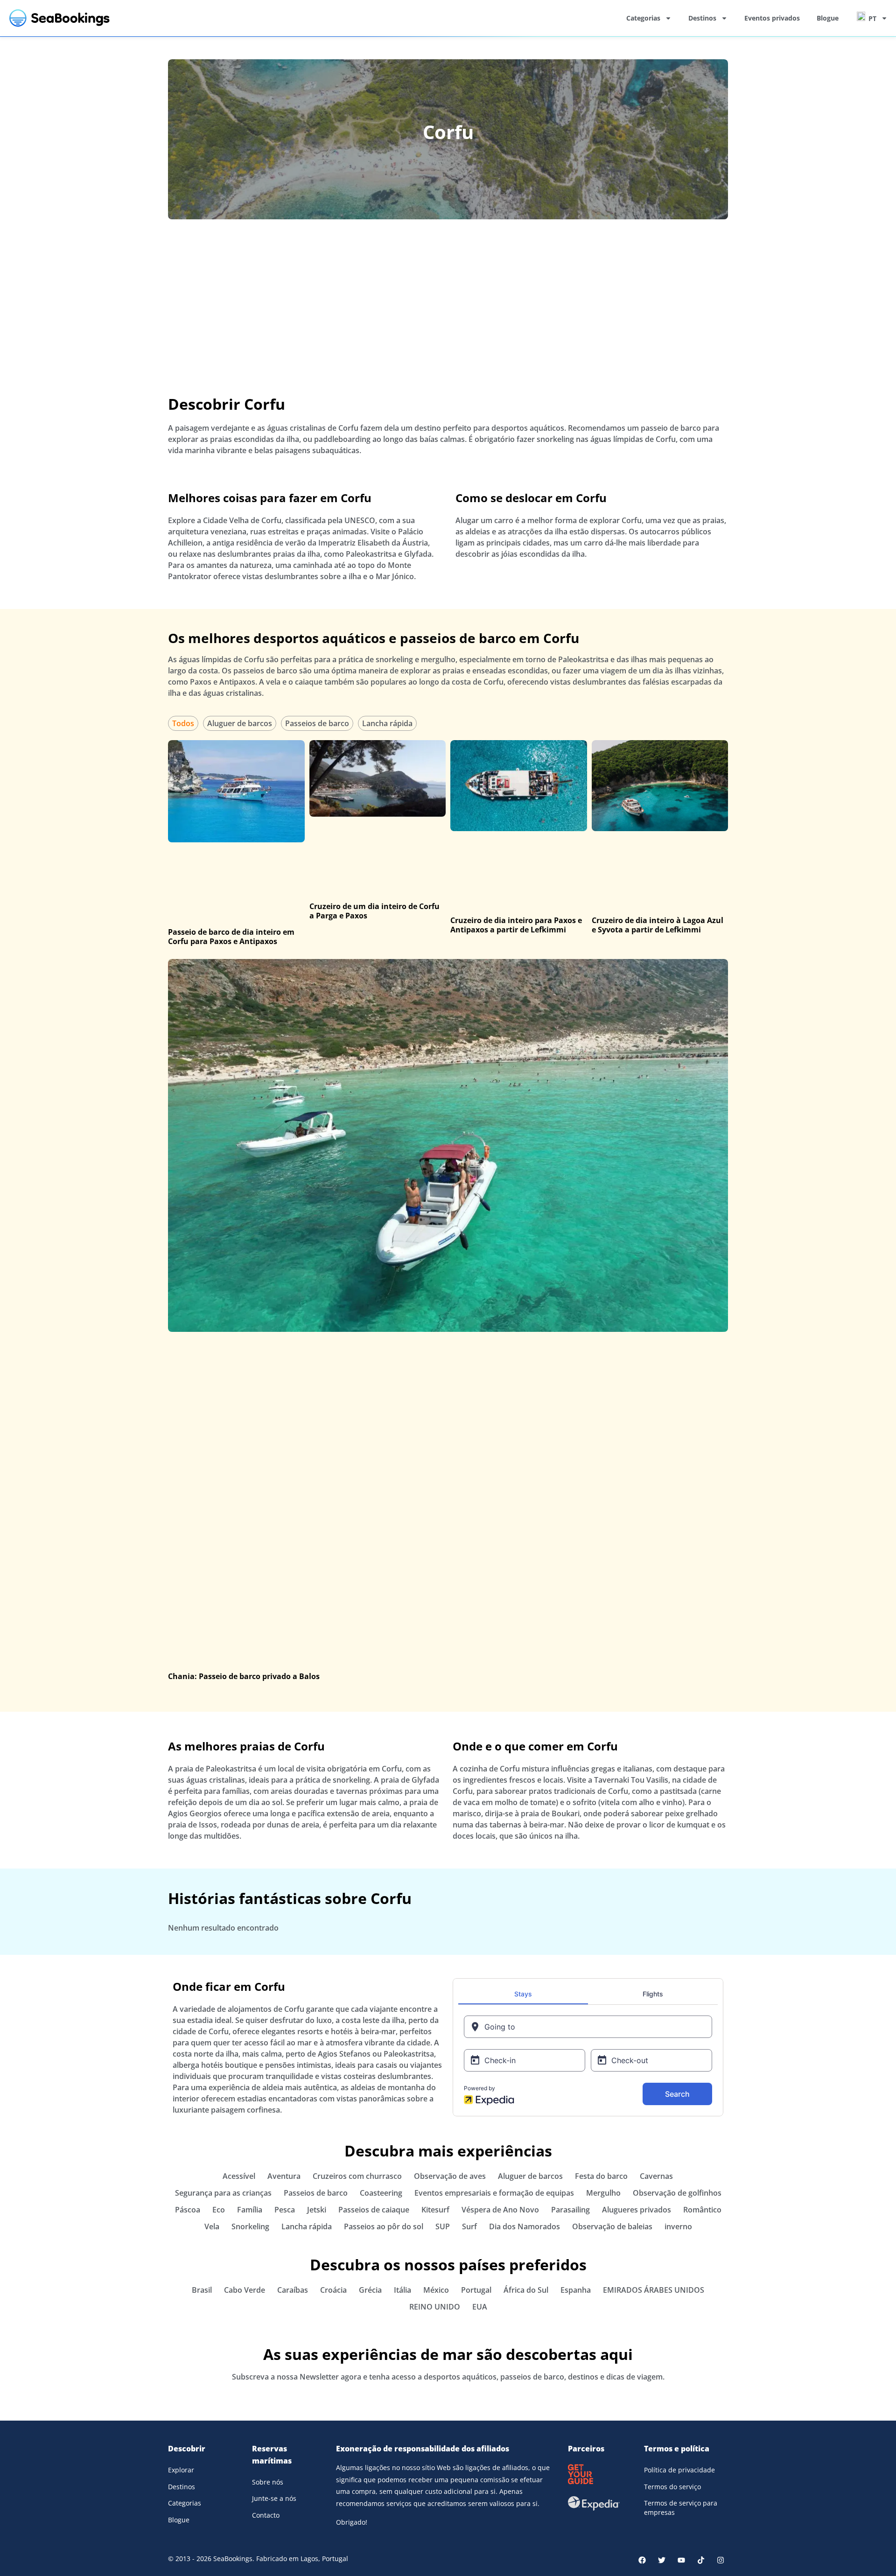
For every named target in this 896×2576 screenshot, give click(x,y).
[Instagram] (721, 2560)
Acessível (239, 2176)
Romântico (702, 2210)
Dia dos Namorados (525, 2226)
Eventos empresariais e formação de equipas (494, 2193)
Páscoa (188, 2210)
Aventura (284, 2176)
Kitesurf (435, 2210)
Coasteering (381, 2193)
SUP (443, 2226)
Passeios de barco (317, 723)
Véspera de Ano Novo (500, 2210)
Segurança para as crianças (223, 2193)
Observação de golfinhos (677, 2193)
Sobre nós (268, 2482)
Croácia (333, 2290)
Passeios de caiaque (374, 2210)
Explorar (181, 2470)
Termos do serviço (672, 2487)
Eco (219, 2210)
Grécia (370, 2290)
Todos (183, 723)
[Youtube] (681, 2560)
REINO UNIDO (435, 2307)
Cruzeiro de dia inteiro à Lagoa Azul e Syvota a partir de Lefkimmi (658, 925)
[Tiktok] (701, 2560)
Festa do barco (601, 2176)
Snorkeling (250, 2226)
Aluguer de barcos (240, 723)
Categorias (643, 18)
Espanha (576, 2290)
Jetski (317, 2210)
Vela (212, 2226)
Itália (402, 2290)
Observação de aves (450, 2176)
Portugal (476, 2290)
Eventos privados (772, 18)
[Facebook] (642, 2560)
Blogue (828, 18)
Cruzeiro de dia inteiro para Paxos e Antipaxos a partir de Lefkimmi (516, 925)
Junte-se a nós (274, 2498)
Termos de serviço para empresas (681, 2508)
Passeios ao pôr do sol (384, 2226)
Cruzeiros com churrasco (357, 2176)
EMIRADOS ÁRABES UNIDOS (654, 2290)
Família (250, 2210)
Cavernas (656, 2176)
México (436, 2290)
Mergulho (603, 2193)
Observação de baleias (612, 2226)
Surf (469, 2226)
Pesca (285, 2210)
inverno (678, 2226)
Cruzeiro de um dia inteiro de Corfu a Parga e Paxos (374, 911)
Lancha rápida (387, 723)
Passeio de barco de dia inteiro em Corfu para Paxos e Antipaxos (231, 937)
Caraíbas (293, 2290)
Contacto (266, 2515)
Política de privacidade (679, 2470)
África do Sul (526, 2290)
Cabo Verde (245, 2290)
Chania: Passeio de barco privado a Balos (244, 1676)
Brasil (202, 2290)
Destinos (702, 18)
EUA (480, 2307)
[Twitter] (662, 2560)
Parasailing (570, 2210)
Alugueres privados (637, 2210)
